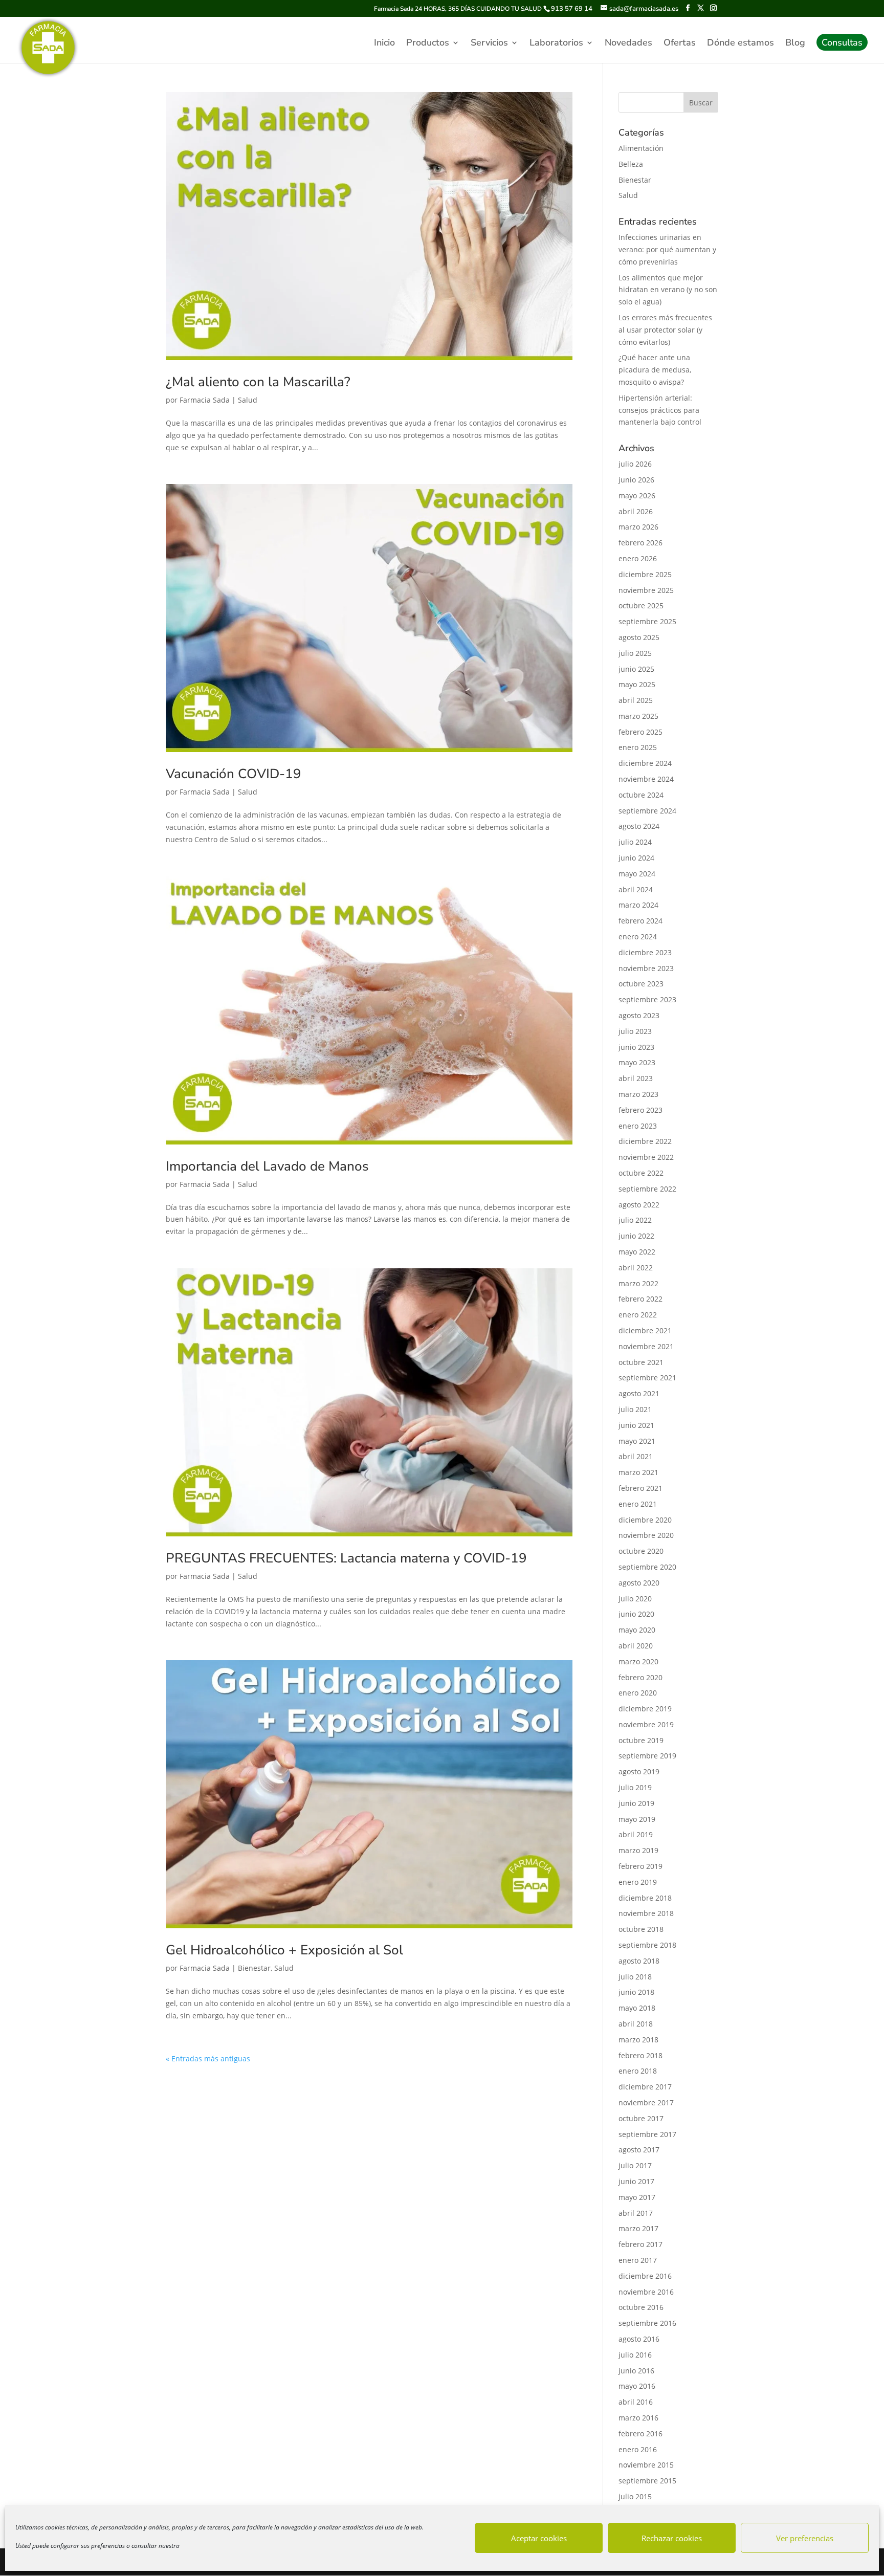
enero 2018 (638, 2071)
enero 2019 (638, 1882)
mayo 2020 (637, 1630)
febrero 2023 (640, 1110)
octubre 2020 (641, 1551)
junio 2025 (636, 669)
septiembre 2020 (647, 1567)
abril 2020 (636, 1646)
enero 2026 (638, 558)
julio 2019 (635, 1787)
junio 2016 (636, 2371)
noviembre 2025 (646, 590)
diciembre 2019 (645, 1709)
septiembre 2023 (647, 999)
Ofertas (680, 44)
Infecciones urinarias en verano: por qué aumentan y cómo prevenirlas (667, 249)
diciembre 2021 (645, 1330)
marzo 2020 (638, 1661)
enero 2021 (638, 1504)
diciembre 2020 (645, 1520)
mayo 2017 (637, 2197)
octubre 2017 (641, 2118)
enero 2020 (638, 1693)
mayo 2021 (637, 1441)
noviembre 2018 (646, 1913)
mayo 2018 (637, 2008)
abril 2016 (636, 2402)
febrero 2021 (640, 1488)
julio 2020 (635, 1599)
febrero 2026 (640, 543)
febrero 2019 (640, 1866)
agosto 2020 (639, 1583)
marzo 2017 (638, 2228)
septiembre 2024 (647, 811)
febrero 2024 (640, 921)
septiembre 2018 (647, 1945)
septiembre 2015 (647, 2481)
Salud (248, 400)
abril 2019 (636, 1834)
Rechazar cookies (672, 2538)
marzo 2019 (638, 1850)
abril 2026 (636, 511)
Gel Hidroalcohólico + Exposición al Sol (284, 1950)
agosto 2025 (639, 637)
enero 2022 (638, 1315)
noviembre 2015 (646, 2465)
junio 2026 (636, 480)
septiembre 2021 (647, 1378)
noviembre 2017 (646, 2102)
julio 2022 (635, 1220)
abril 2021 (636, 1456)
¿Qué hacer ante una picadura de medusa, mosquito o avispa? (655, 370)
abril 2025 (636, 700)
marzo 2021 (638, 1472)
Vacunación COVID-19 (234, 774)
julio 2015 (635, 2496)
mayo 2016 (637, 2386)
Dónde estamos (741, 44)
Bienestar (254, 1968)
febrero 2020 (640, 1677)
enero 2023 (638, 1126)
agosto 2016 (639, 2339)
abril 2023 (636, 1078)
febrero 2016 (640, 2434)
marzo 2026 (638, 527)
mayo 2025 (637, 684)
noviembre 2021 (646, 1346)
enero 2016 (638, 2449)
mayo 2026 (637, 496)
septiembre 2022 (647, 1189)
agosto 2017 (639, 2150)
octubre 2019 (641, 1740)
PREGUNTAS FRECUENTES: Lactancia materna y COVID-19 (346, 1558)
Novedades (628, 44)
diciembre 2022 (645, 1141)
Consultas (842, 44)
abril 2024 (636, 889)
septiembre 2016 (647, 2323)
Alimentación (641, 148)
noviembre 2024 (646, 779)
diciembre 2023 (645, 952)
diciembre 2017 (645, 2087)
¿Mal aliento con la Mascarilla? (258, 382)
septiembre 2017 (647, 2134)
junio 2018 (636, 1992)
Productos (428, 44)
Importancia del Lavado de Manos (267, 1166)
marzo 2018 (638, 2040)
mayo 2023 (637, 1062)
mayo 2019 (637, 1819)
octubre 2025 (641, 606)
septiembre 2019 (647, 1756)
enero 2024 (638, 937)
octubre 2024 (641, 795)
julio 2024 (635, 842)
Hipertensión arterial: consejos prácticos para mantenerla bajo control (660, 410)
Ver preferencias (805, 2538)
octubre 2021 (641, 1362)
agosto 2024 (639, 826)
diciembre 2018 (645, 1898)
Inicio (384, 44)
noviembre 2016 (646, 2292)
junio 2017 (636, 2181)
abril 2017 (636, 2213)
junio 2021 (636, 1425)
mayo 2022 (637, 1252)
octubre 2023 (641, 984)
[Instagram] (713, 8)
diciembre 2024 (645, 763)
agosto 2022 (639, 1205)
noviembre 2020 (646, 1535)
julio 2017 (635, 2165)
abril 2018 (636, 2024)
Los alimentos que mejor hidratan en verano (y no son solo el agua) (668, 290)
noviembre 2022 (646, 1157)
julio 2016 (635, 2355)
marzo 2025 (638, 716)
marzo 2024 (638, 905)
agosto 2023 (639, 1015)
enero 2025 (638, 747)
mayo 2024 (637, 874)
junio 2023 (636, 1047)
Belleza (631, 164)
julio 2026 (635, 464)
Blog (795, 44)
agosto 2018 (639, 1961)
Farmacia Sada (205, 400)
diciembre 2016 (645, 2276)
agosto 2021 (639, 1393)
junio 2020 (636, 1614)
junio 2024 (636, 858)
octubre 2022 (641, 1173)
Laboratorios (556, 44)
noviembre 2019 (646, 1724)
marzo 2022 (638, 1283)
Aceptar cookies (539, 2538)
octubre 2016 (641, 2307)
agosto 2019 (639, 1771)
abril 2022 (636, 1268)
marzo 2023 (638, 1094)
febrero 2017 (640, 2244)
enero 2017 (638, 2260)
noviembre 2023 (646, 968)
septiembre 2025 (647, 621)
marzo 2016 (638, 2418)
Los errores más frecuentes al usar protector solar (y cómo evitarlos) (665, 330)
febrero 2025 (640, 732)
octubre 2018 (641, 1929)
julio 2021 (635, 1409)
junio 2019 (636, 1803)
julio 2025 (635, 653)
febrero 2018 (640, 2055)
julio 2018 (635, 1977)
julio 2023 (635, 1031)
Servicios (489, 44)
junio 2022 (636, 1236)
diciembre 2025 (645, 574)
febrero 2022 (640, 1299)
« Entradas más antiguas (208, 2058)
